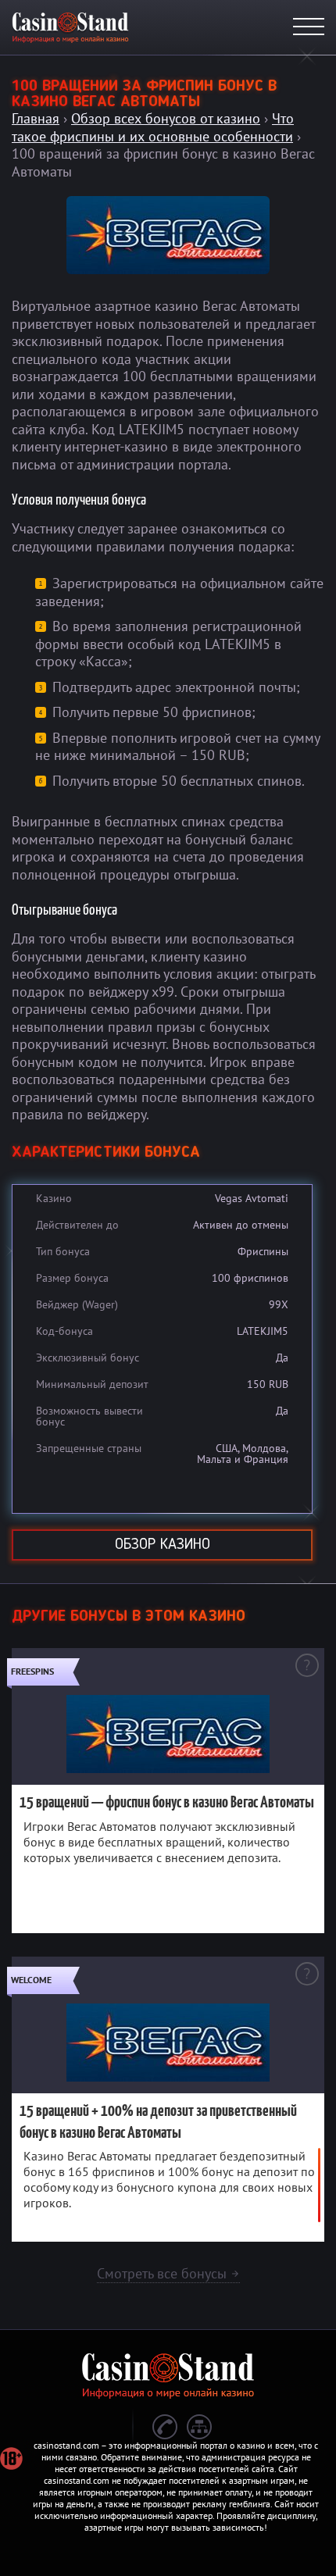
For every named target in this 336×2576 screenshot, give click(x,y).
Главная (36, 118)
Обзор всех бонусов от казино (166, 118)
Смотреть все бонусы (168, 2273)
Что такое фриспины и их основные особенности (153, 127)
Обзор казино (163, 1545)
